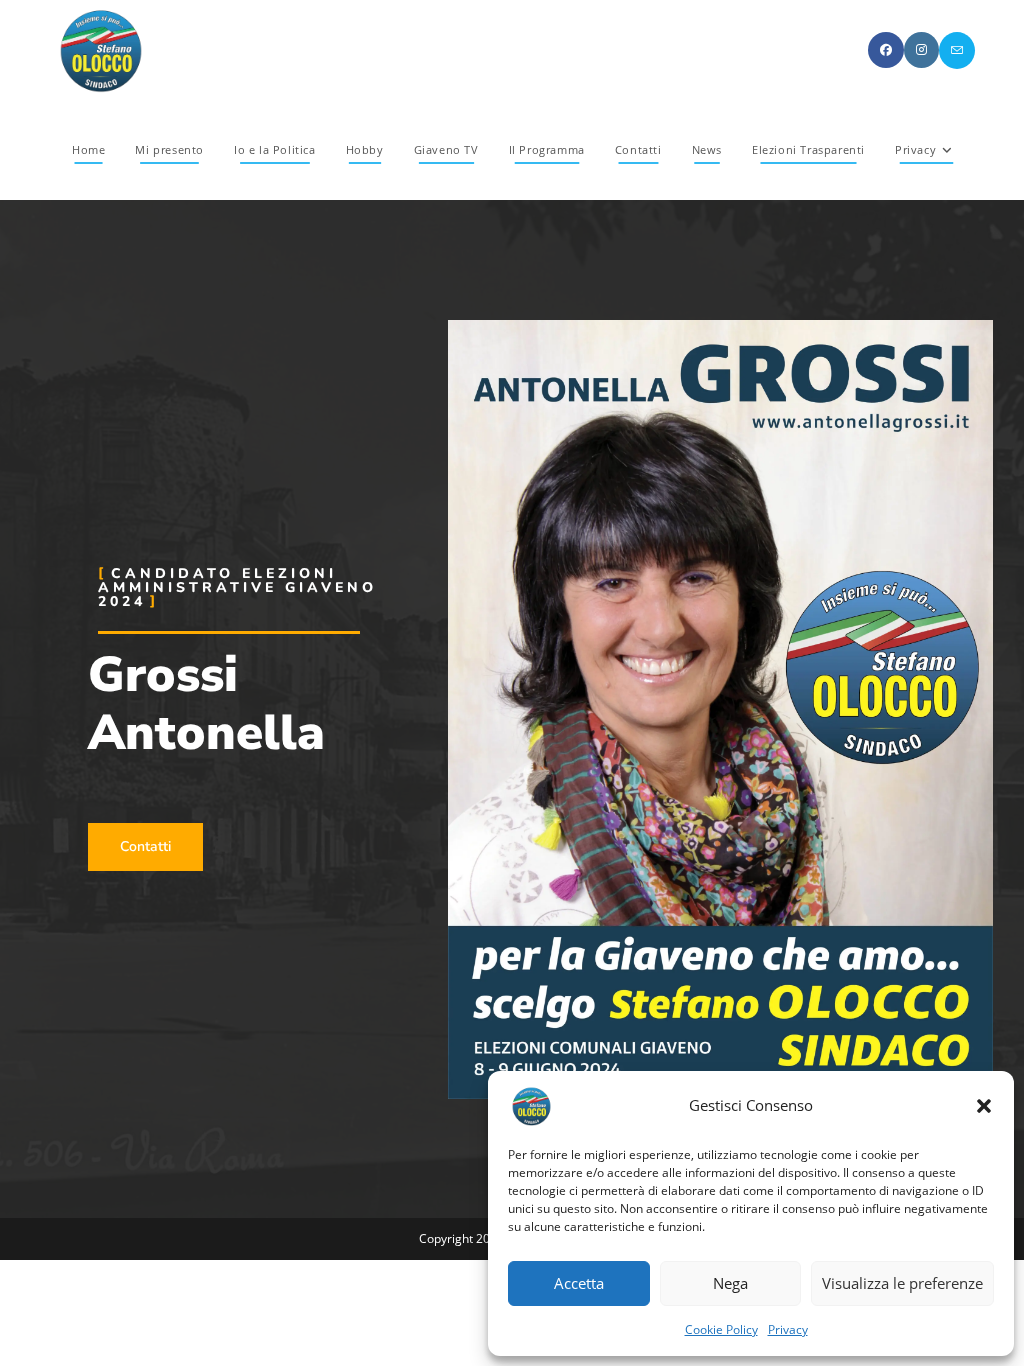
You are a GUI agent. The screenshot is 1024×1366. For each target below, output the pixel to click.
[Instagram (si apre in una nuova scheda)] (921, 50)
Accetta (579, 1283)
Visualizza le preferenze (902, 1283)
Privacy (788, 1329)
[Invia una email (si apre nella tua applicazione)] (957, 50)
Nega (730, 1283)
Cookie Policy (721, 1329)
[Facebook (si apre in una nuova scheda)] (886, 50)
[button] (984, 1106)
